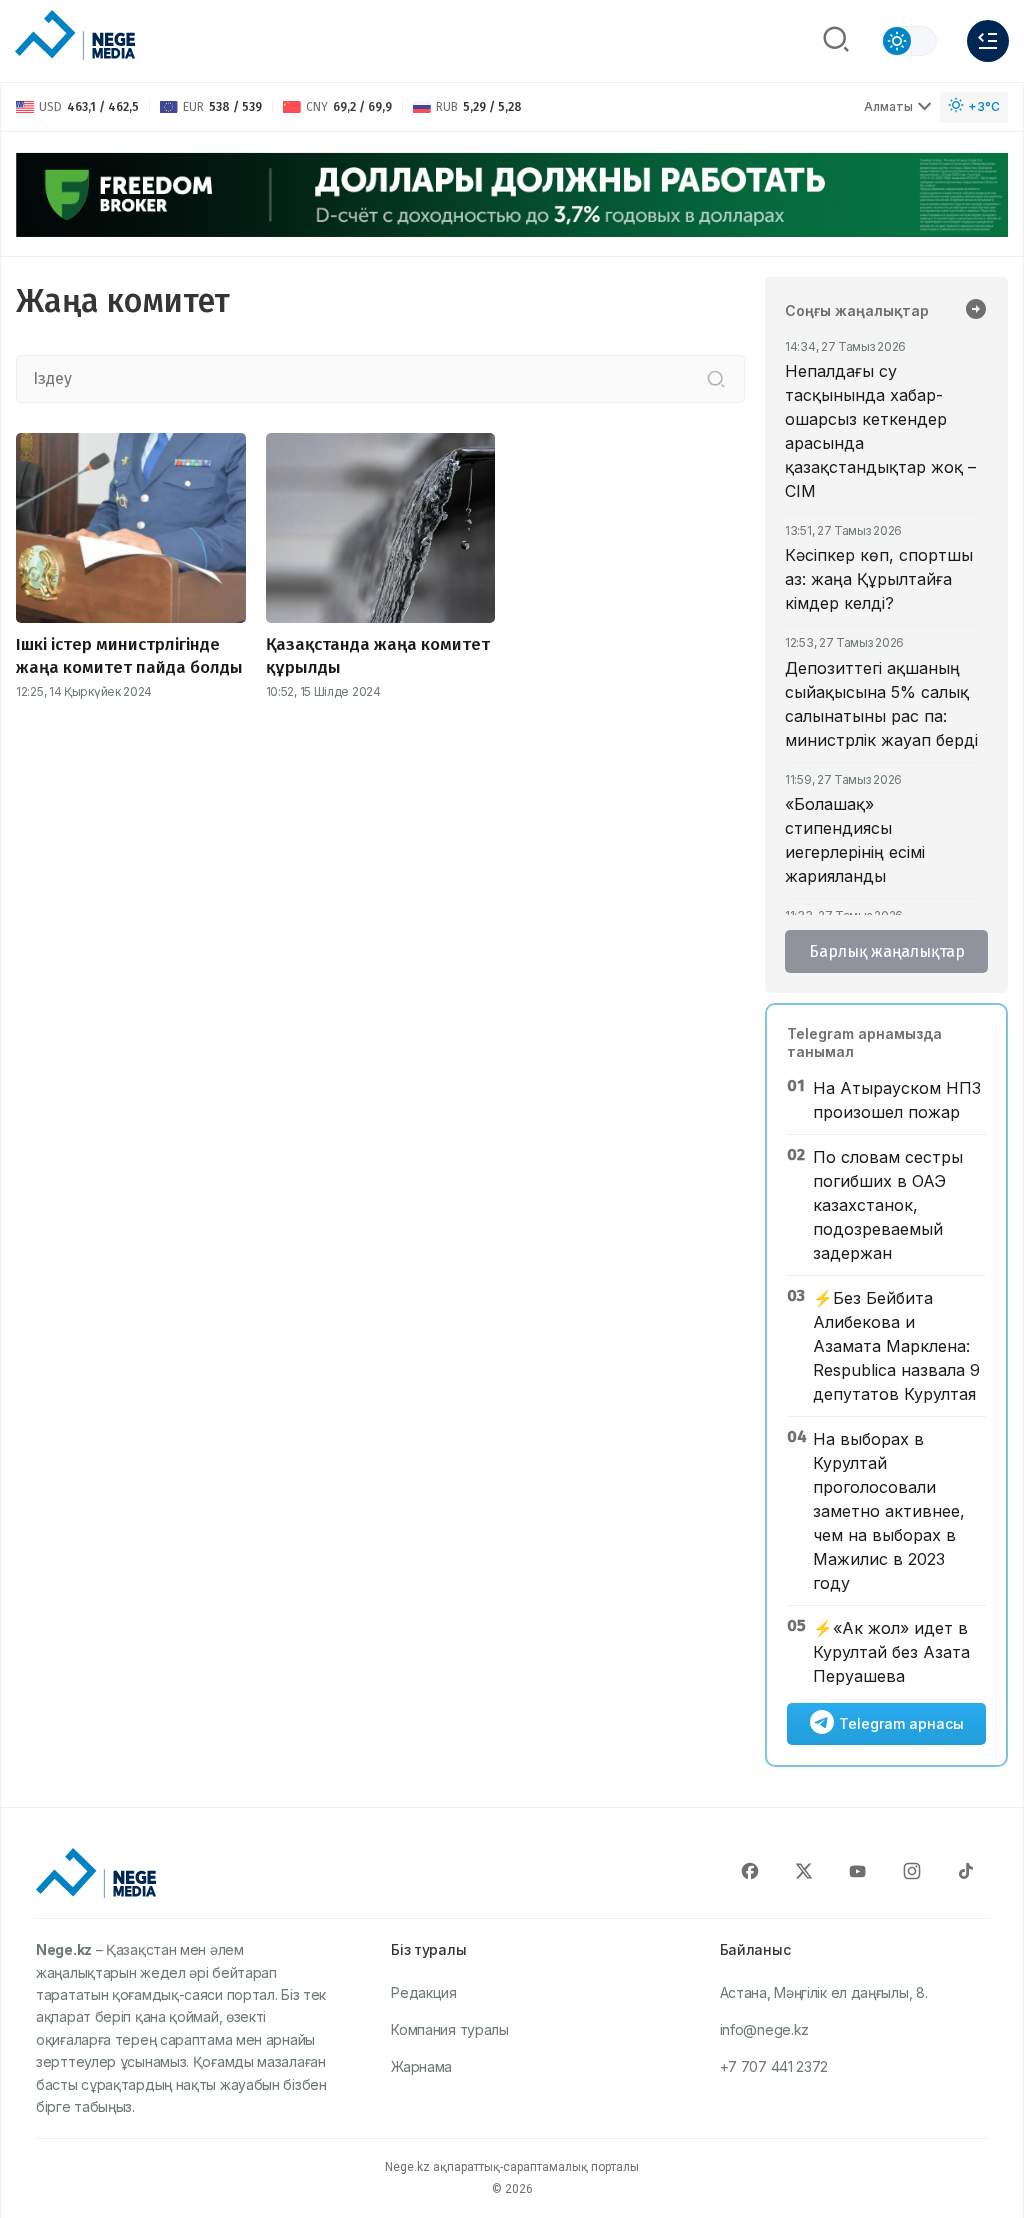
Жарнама (421, 2066)
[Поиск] (836, 41)
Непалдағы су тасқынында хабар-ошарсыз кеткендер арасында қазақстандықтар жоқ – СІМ (880, 431)
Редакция (424, 1992)
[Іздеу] (716, 379)
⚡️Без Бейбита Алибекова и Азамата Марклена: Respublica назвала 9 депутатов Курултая (896, 1346)
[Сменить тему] (909, 41)
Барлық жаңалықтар (887, 951)
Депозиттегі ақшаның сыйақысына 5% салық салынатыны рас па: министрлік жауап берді (881, 704)
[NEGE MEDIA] (75, 36)
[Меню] (988, 41)
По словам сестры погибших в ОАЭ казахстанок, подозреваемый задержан (888, 1205)
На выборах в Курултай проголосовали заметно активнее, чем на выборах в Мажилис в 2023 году (889, 1511)
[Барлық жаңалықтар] (976, 311)
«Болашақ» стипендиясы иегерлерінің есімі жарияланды (855, 840)
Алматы (888, 106)
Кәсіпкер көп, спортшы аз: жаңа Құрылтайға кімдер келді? (879, 579)
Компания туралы (450, 2029)
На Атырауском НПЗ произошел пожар (897, 1100)
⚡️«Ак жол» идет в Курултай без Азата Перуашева (891, 1652)
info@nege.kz (764, 2029)
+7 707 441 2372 (774, 2066)
